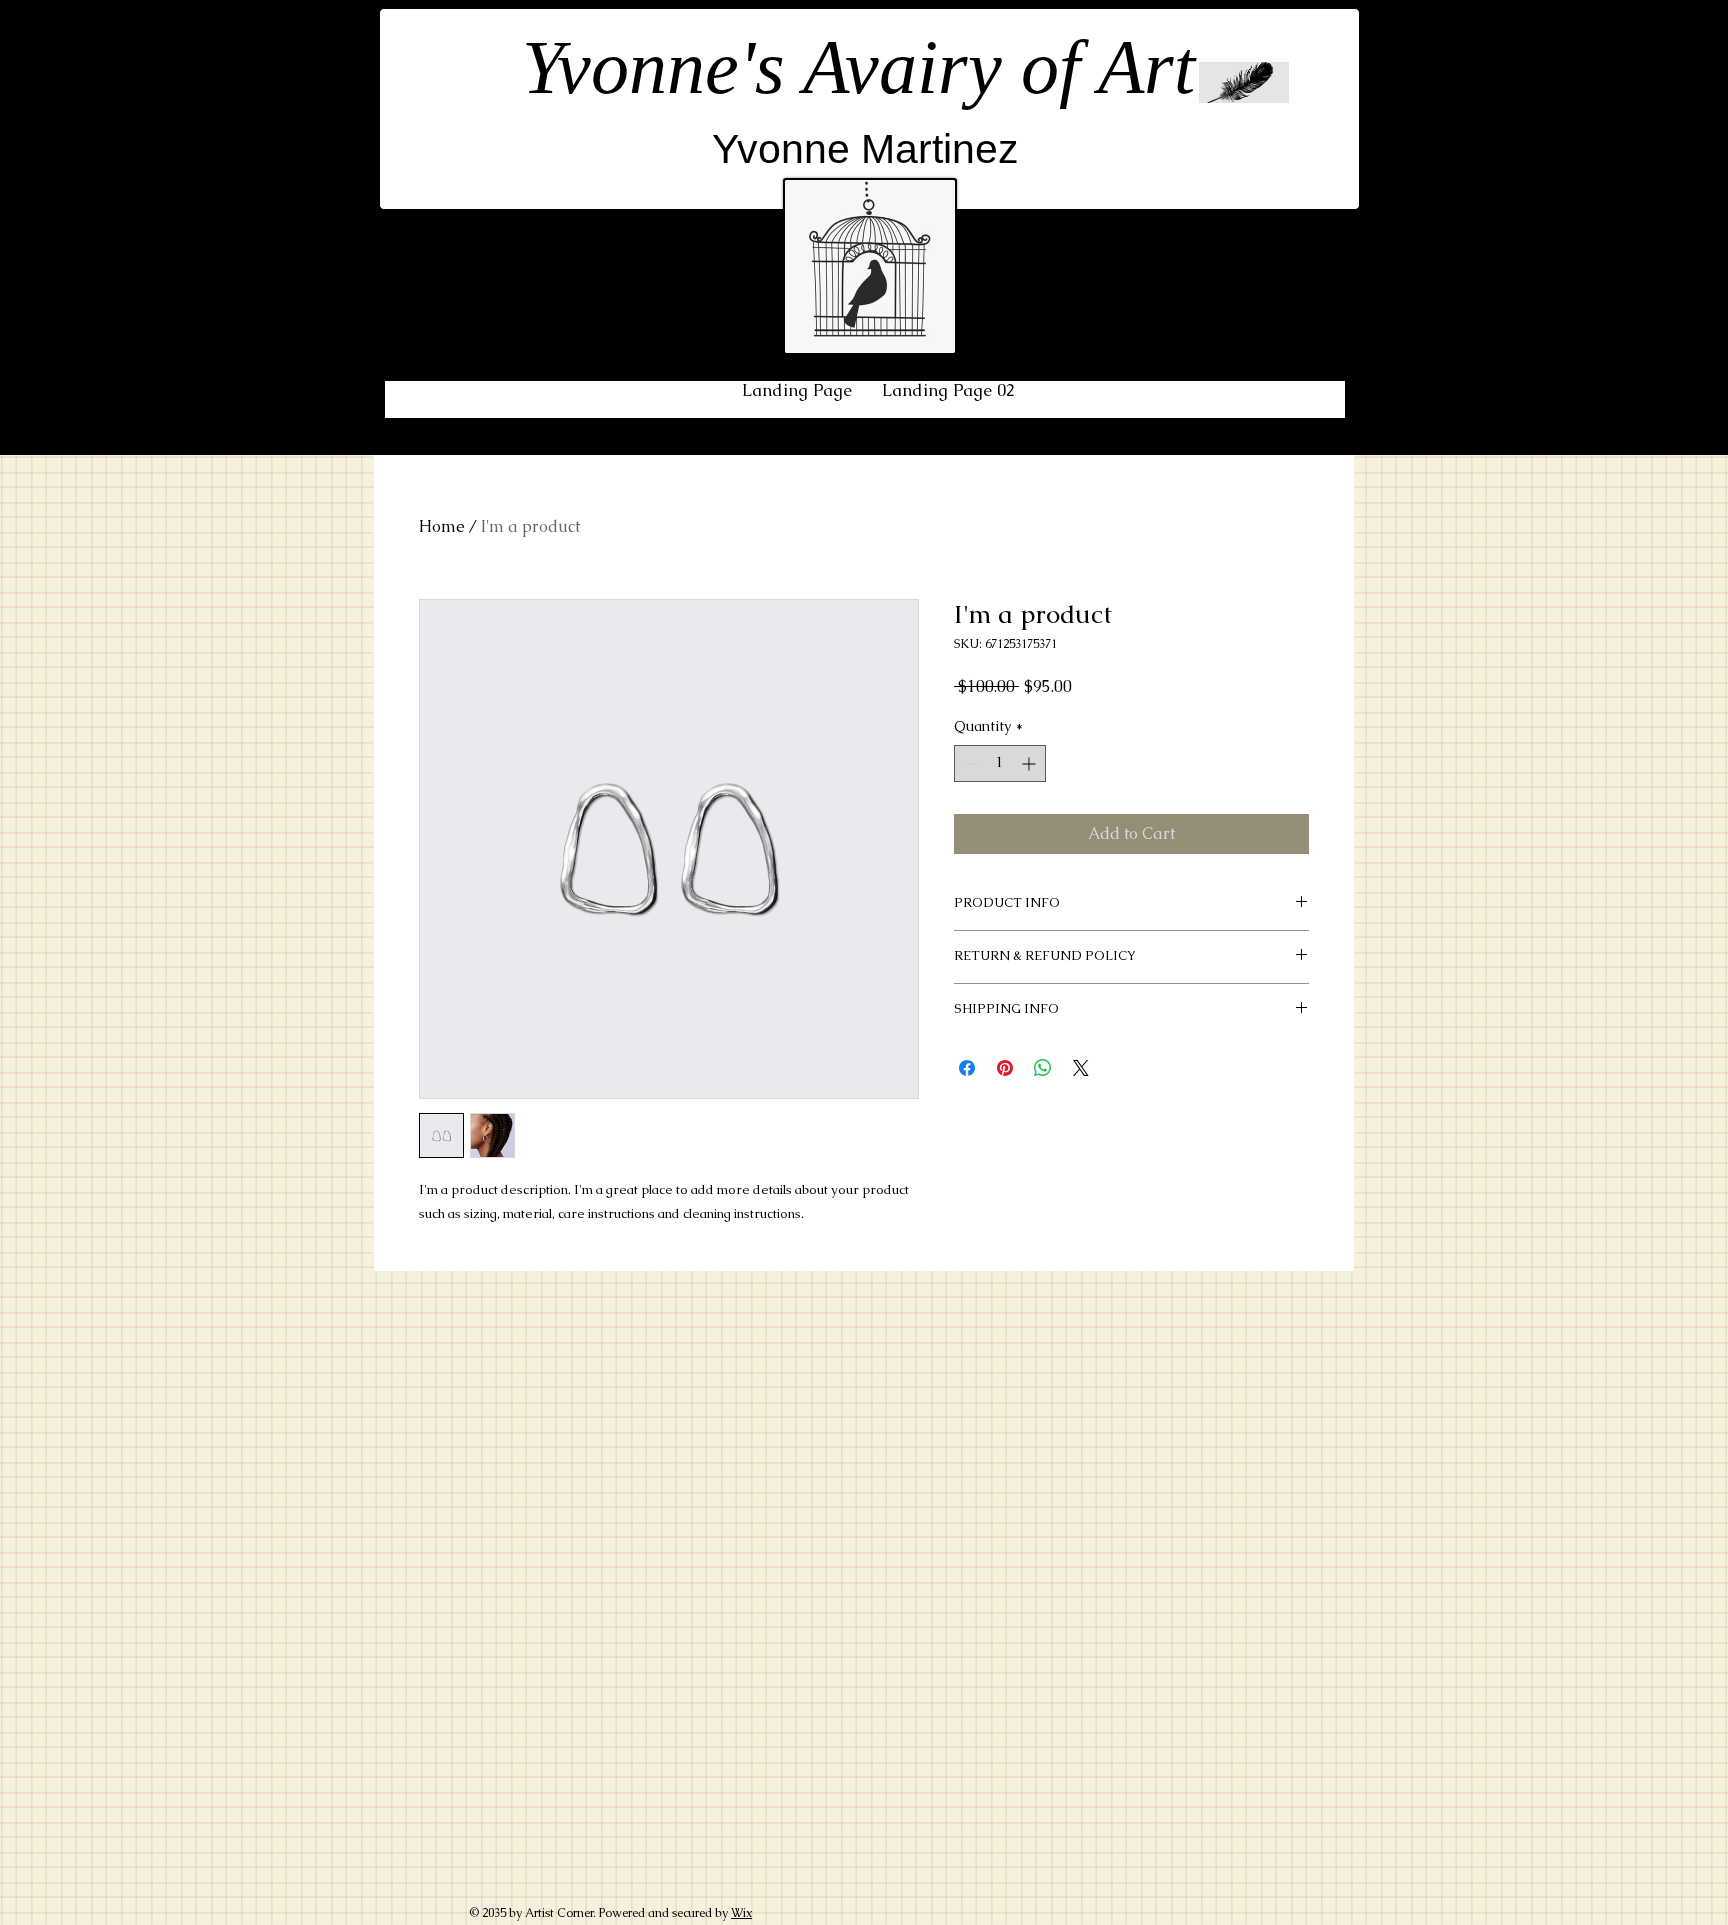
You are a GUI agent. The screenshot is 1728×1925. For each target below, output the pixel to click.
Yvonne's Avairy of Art (858, 67)
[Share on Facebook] (967, 1068)
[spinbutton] (1000, 763)
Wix (741, 1913)
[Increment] (1030, 763)
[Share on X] (1081, 1068)
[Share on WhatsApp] (1043, 1068)
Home (442, 526)
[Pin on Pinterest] (1005, 1068)
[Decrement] (969, 763)
